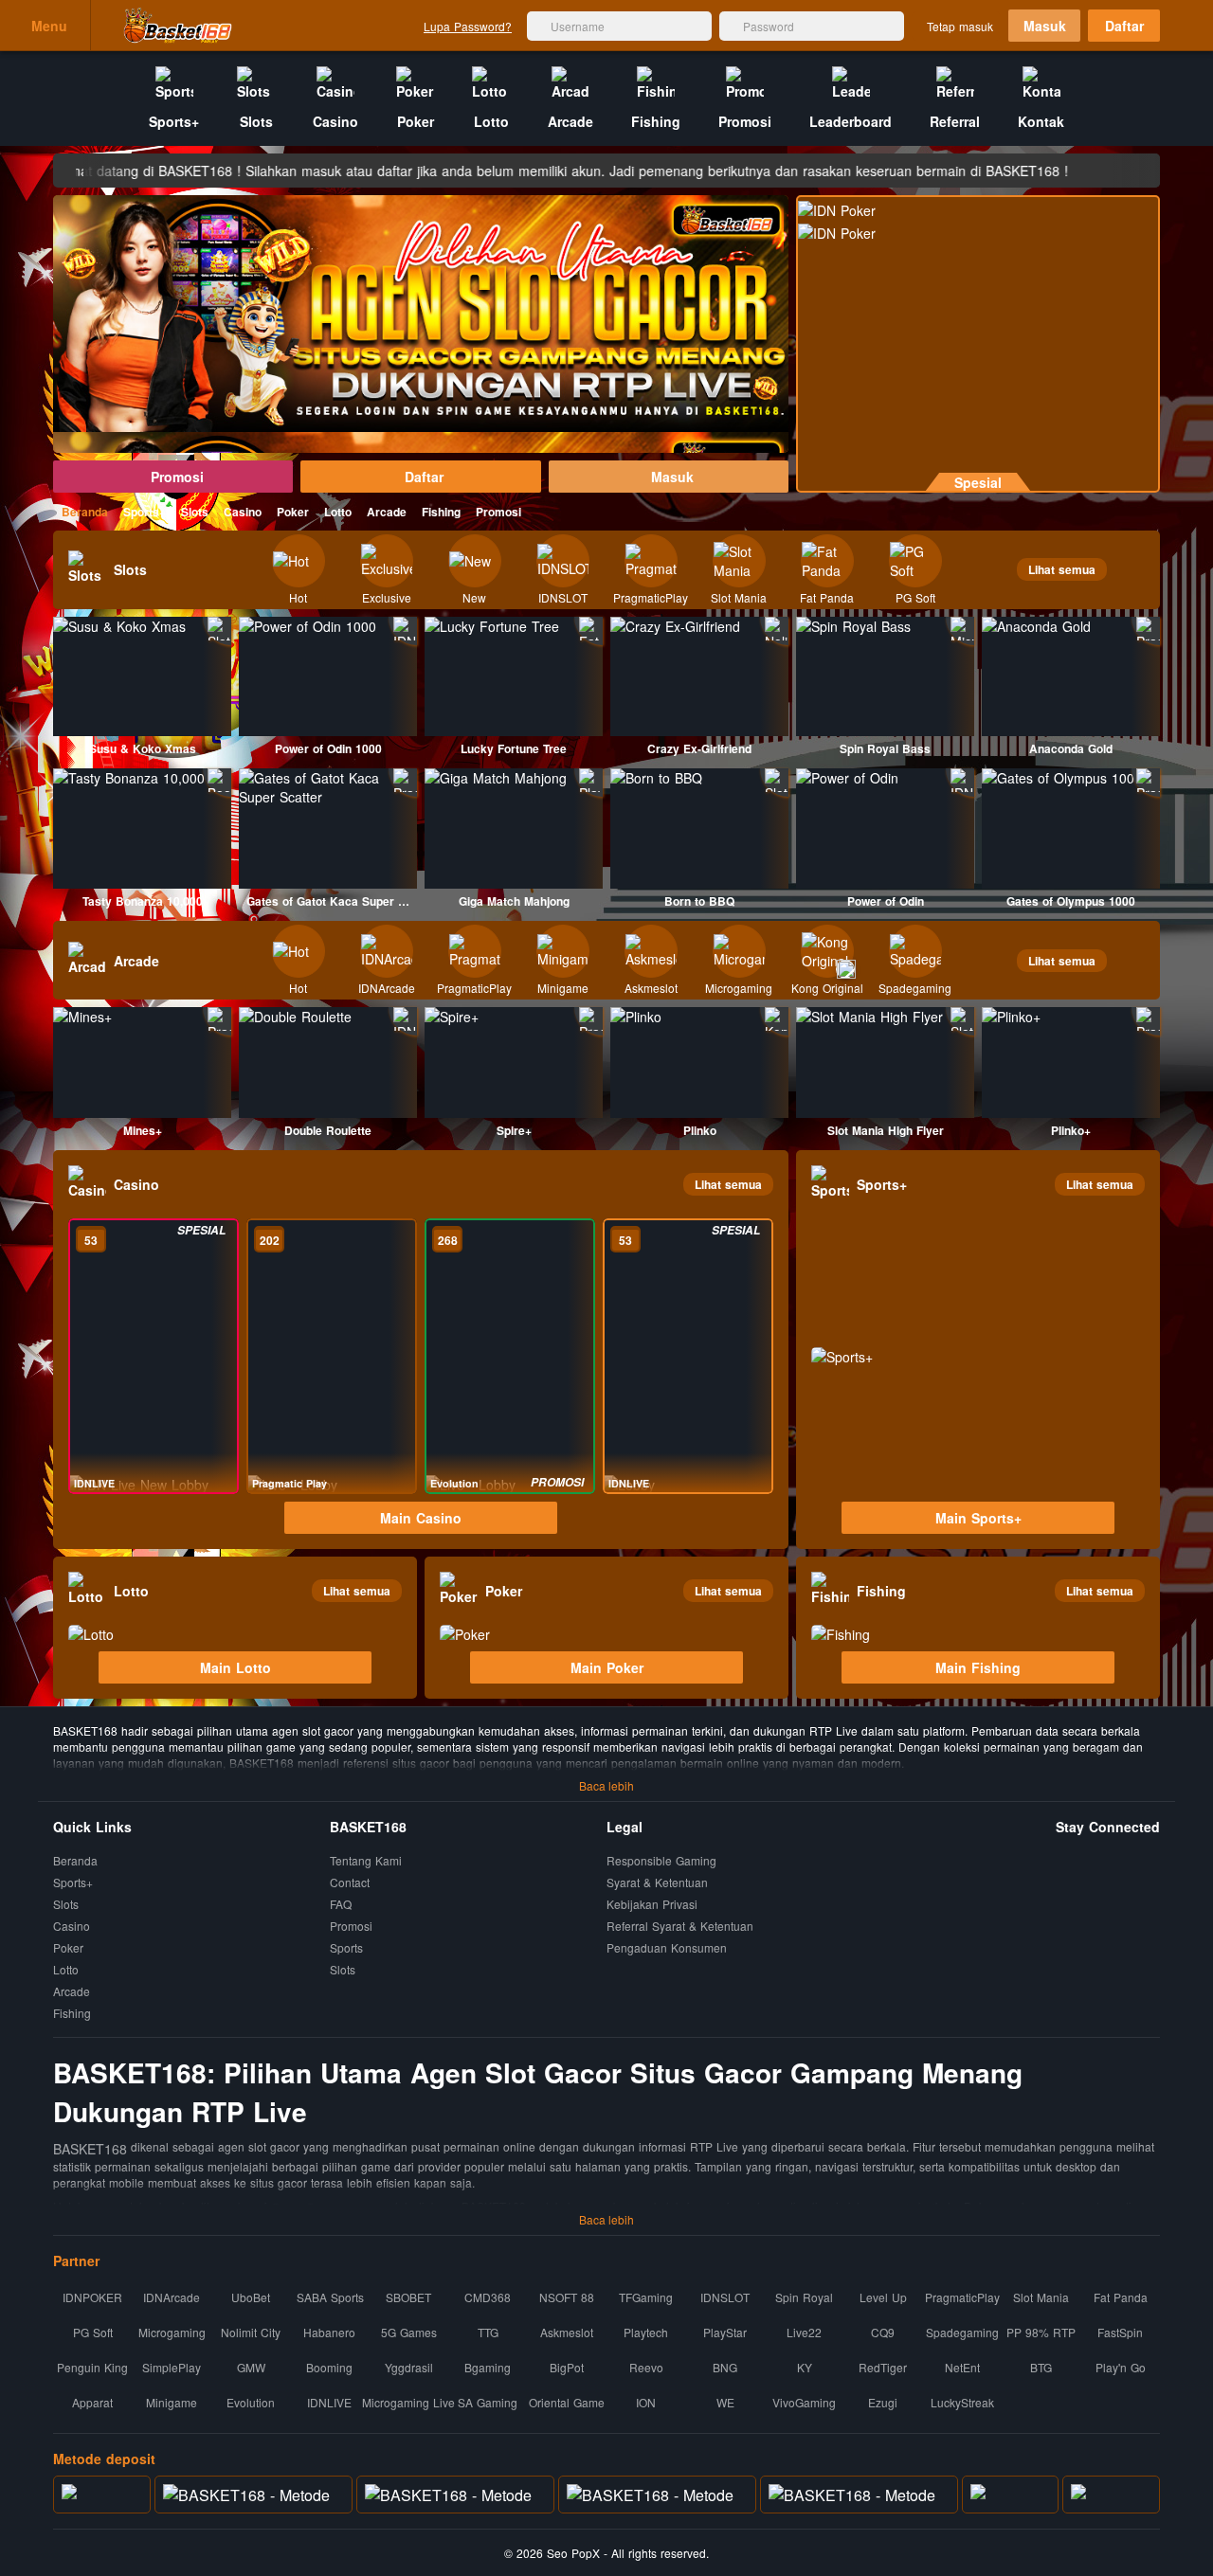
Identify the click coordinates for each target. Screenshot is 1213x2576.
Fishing (441, 512)
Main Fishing (978, 1667)
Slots (195, 512)
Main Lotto (235, 1667)
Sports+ (145, 512)
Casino (243, 512)
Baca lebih (606, 1785)
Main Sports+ (978, 1518)
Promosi (177, 477)
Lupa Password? (468, 26)
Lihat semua (1062, 569)
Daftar (1124, 26)
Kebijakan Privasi (652, 1905)
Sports (346, 1948)
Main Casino (421, 1518)
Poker (293, 512)
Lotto (338, 512)
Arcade (387, 512)
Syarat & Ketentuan (657, 1883)
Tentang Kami (366, 1861)
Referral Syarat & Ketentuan (680, 1927)
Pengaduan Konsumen (669, 1947)
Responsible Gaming (661, 1861)
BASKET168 (90, 2149)
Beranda (85, 512)
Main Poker (607, 1667)
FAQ (341, 1905)
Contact (350, 1883)
